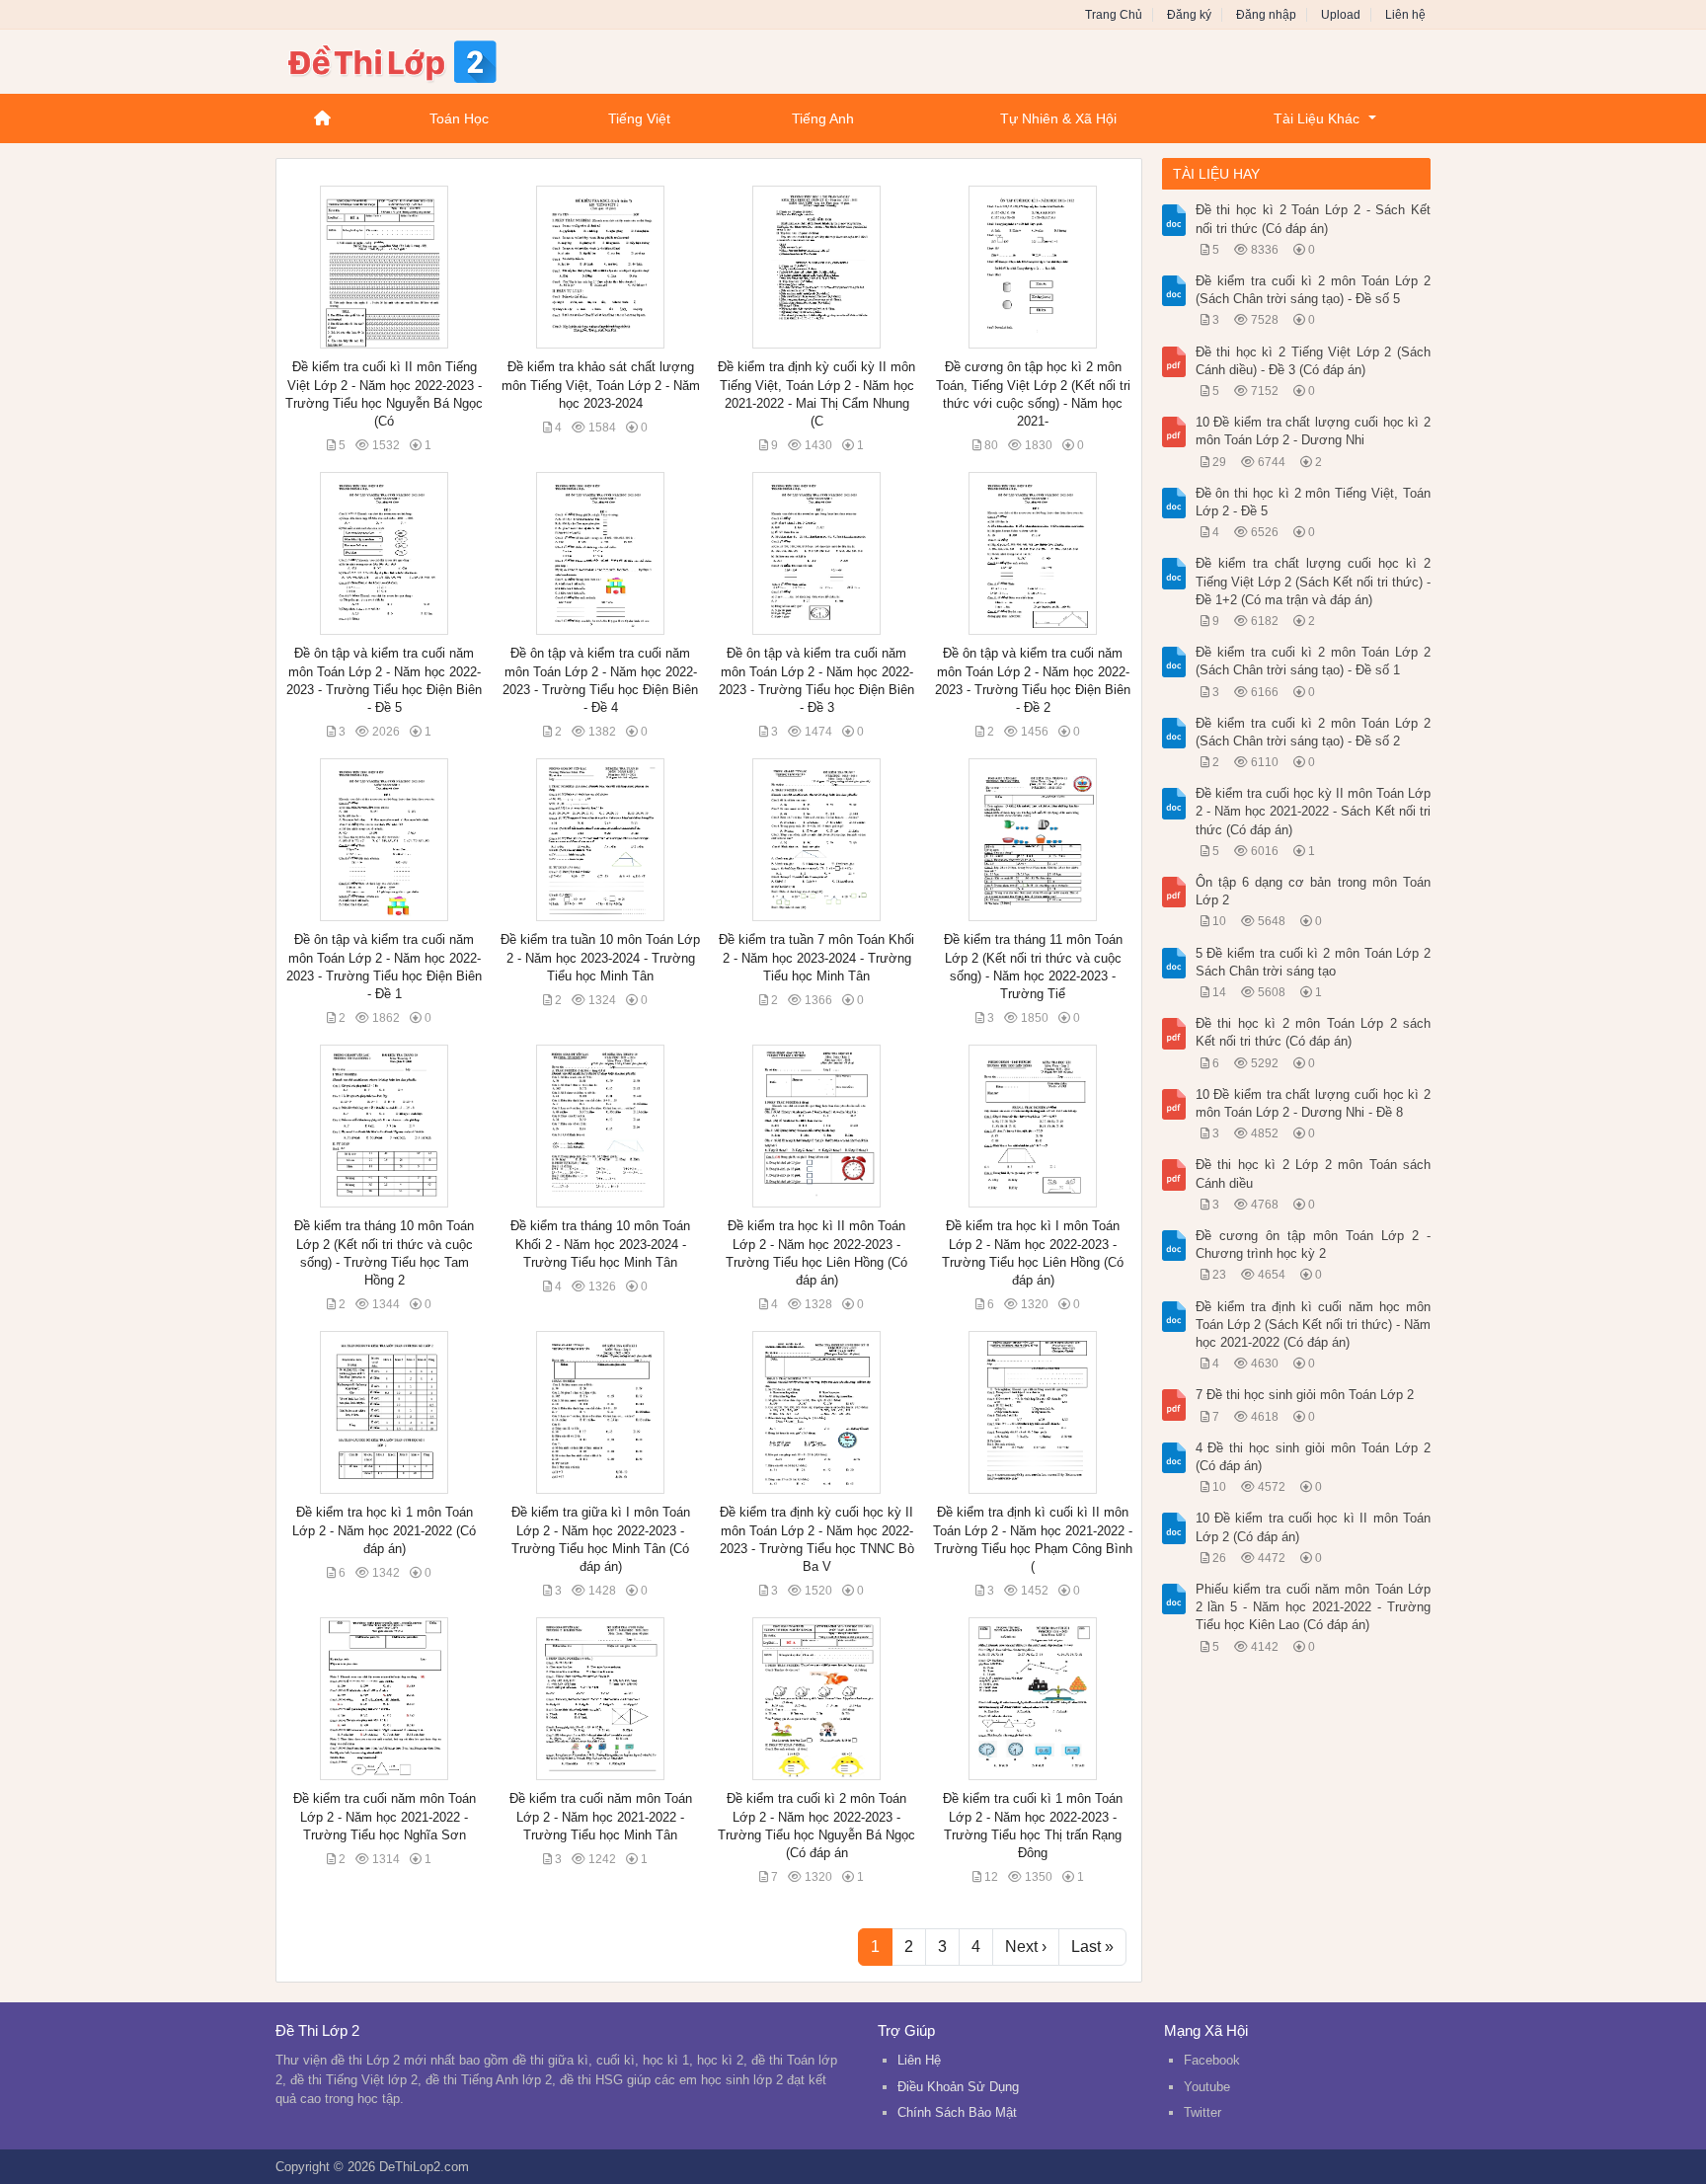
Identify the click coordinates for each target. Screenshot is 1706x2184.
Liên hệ (1405, 15)
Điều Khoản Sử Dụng (958, 2087)
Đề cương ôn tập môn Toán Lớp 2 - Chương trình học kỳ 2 (1314, 1245)
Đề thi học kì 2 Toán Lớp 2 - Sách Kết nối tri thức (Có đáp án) (1314, 219)
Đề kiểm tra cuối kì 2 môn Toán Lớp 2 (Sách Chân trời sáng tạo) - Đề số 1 (1314, 661)
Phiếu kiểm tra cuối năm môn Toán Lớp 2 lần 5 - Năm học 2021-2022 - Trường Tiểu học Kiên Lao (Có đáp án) (1314, 1607)
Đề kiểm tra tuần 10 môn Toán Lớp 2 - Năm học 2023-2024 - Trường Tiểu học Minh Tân (600, 957)
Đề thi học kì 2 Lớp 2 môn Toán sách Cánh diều (1314, 1173)
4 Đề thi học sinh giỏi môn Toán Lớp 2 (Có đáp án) (1314, 1457)
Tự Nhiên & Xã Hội (1058, 118)
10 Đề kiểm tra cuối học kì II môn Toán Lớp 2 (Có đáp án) (1314, 1527)
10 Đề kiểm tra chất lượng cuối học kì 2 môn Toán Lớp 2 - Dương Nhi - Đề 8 (1314, 1103)
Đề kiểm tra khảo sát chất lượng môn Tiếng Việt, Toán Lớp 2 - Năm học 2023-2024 (601, 385)
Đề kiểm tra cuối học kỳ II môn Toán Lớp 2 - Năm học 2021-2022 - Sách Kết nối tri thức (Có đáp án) (1314, 811)
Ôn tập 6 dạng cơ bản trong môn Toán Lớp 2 (1314, 891)
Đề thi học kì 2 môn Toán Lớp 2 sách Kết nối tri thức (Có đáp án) (1314, 1032)
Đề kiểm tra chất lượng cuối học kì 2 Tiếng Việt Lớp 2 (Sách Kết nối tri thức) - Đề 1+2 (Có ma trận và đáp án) (1314, 581)
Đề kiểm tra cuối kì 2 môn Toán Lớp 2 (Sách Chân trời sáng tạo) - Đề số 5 (1314, 290)
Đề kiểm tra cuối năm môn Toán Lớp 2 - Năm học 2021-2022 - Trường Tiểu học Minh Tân (601, 1816)
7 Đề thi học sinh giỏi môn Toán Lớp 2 (1305, 1395)
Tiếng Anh (823, 118)
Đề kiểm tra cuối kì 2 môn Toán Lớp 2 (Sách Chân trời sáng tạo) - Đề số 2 (1314, 732)
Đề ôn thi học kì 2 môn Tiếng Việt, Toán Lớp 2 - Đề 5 (1314, 502)
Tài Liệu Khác (1317, 118)
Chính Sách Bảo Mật (957, 2112)
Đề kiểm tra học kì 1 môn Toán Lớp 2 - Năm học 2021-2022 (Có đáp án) (384, 1530)
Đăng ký (1189, 15)
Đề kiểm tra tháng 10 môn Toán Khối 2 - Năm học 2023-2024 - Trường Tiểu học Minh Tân (600, 1244)
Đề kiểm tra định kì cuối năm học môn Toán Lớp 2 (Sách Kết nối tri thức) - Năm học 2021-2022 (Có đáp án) (1314, 1325)
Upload (1341, 15)
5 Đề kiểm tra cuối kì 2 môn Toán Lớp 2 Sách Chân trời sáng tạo (1314, 962)
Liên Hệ (919, 2060)
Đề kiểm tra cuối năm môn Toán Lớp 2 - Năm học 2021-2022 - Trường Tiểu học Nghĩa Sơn (385, 1816)
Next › (1026, 1947)
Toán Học (459, 118)
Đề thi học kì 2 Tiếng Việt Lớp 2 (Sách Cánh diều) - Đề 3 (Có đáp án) (1314, 361)
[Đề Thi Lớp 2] (433, 59)
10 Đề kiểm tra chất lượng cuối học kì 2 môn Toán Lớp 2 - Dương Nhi (1314, 431)
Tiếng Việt (639, 118)
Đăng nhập (1266, 15)
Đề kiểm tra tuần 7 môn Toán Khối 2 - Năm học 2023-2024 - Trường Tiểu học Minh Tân (816, 957)
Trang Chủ (1114, 15)
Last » (1092, 1947)
